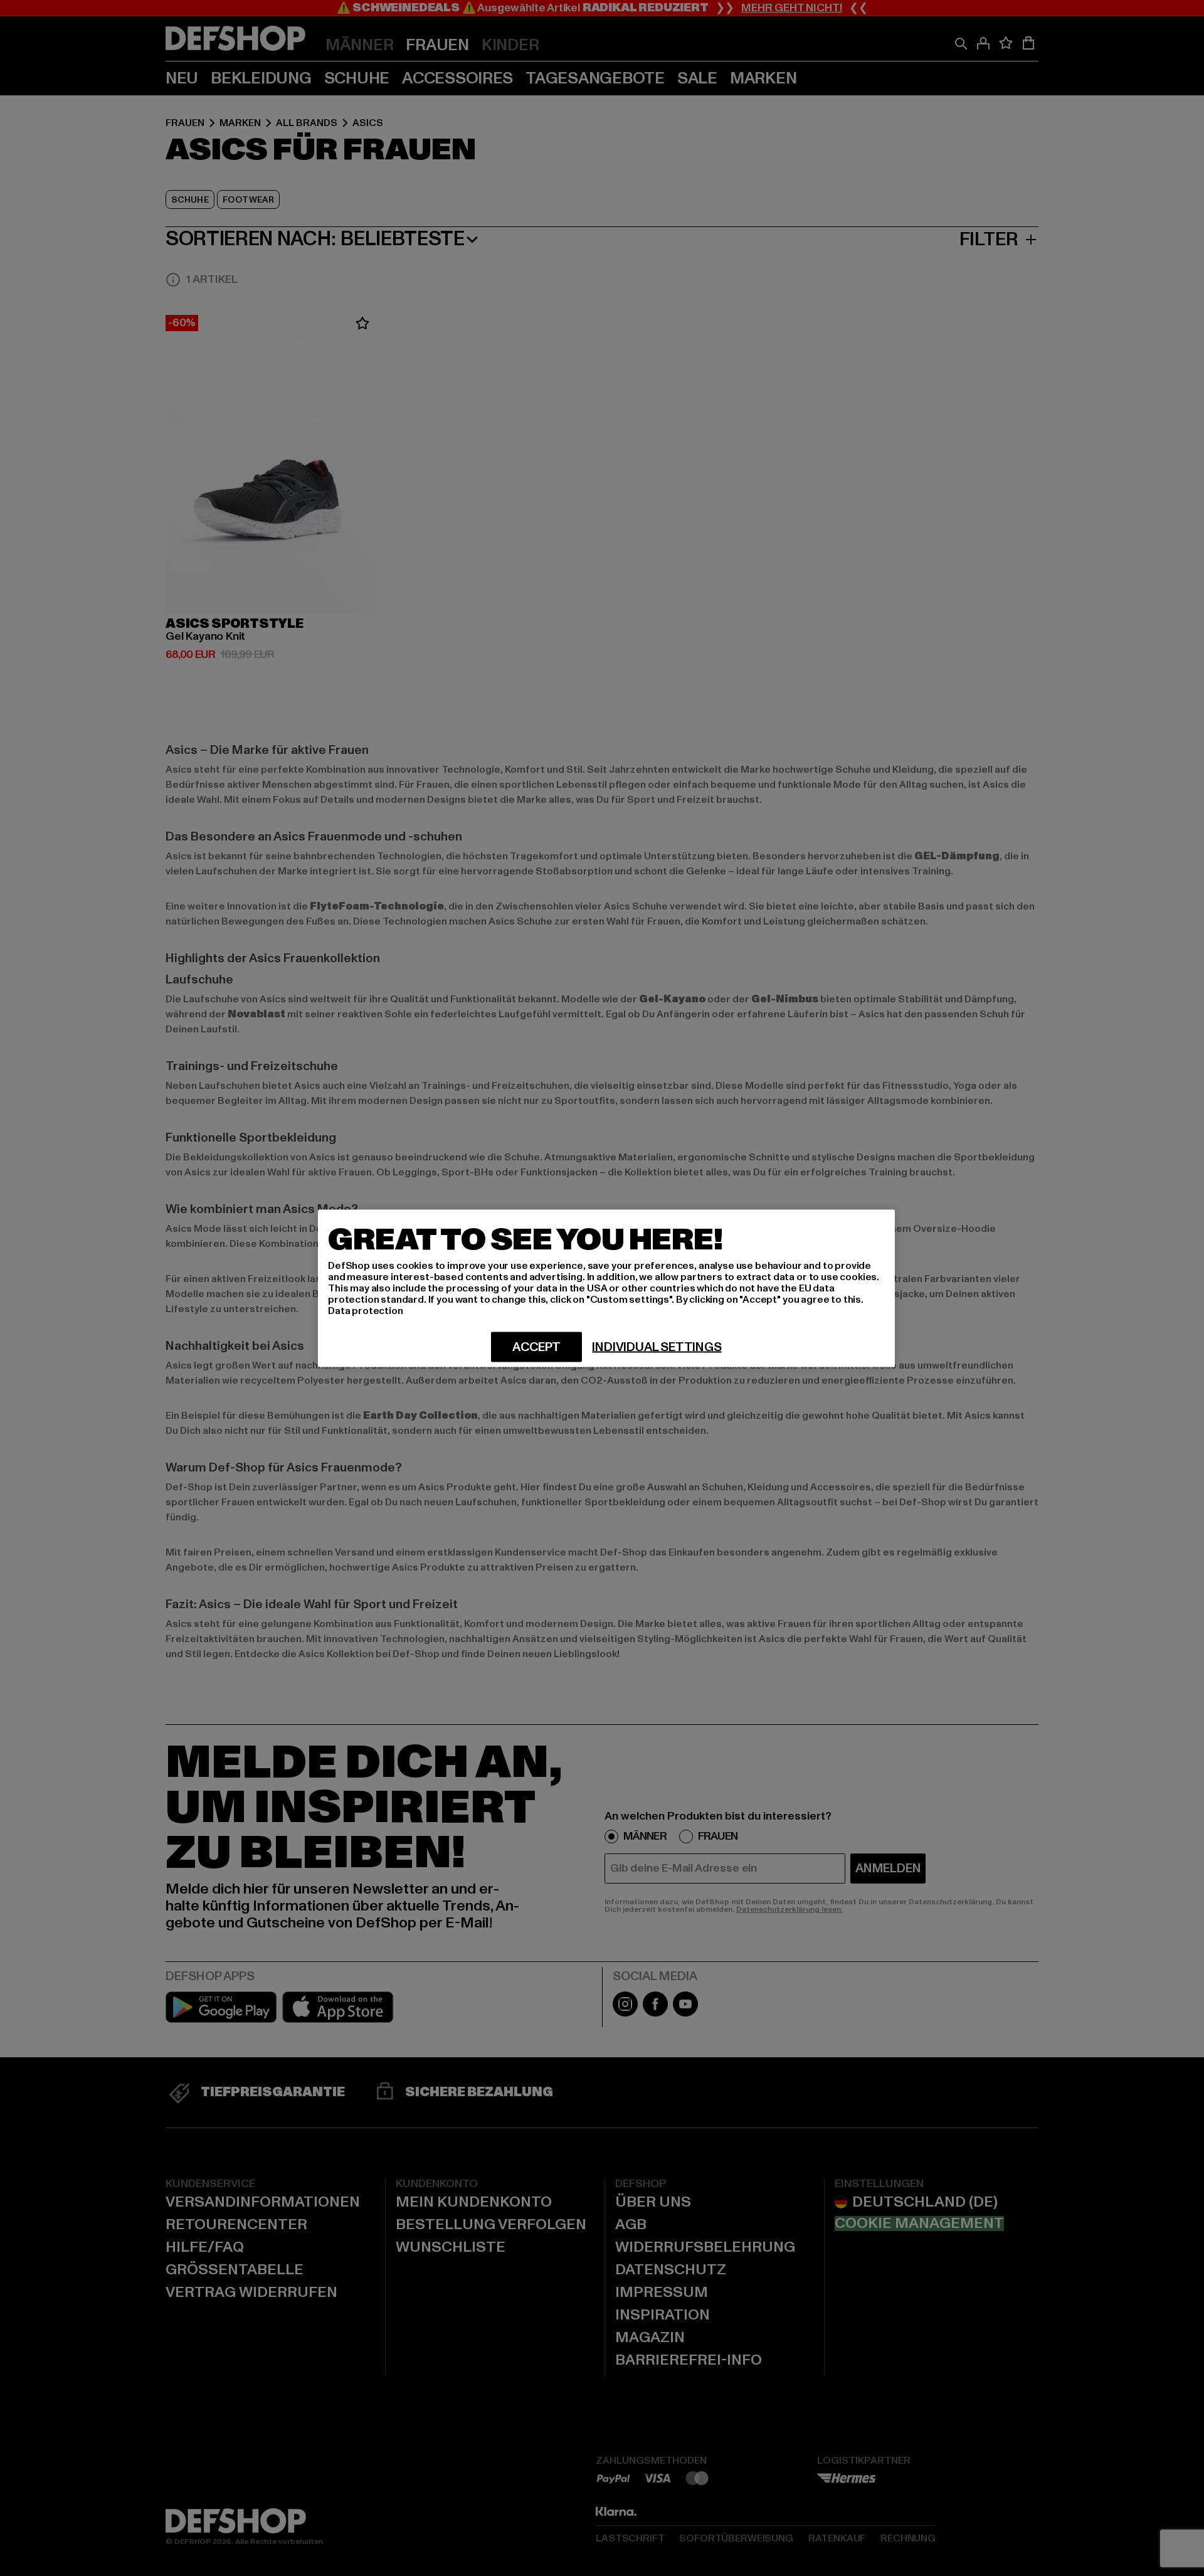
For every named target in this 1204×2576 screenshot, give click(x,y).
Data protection (366, 1310)
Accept (536, 1347)
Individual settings (657, 1347)
